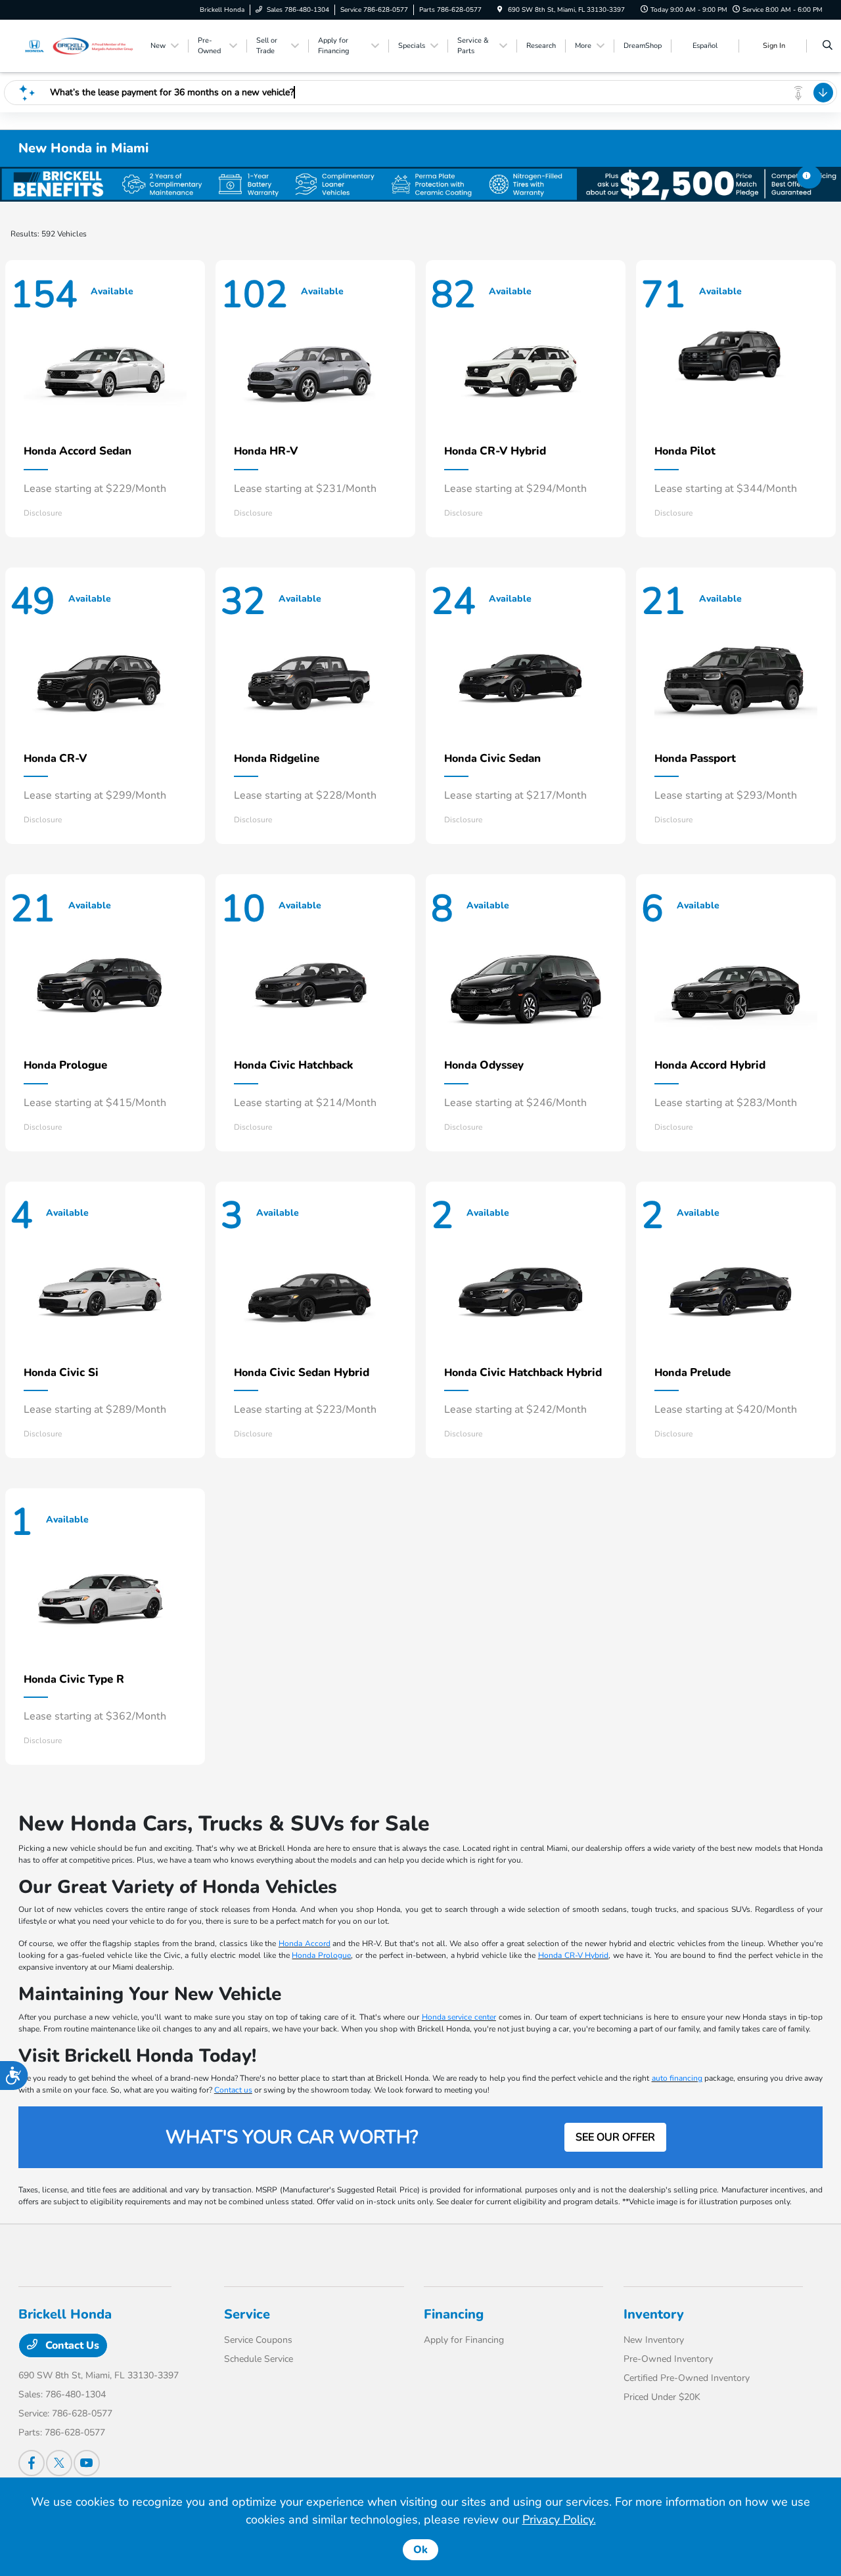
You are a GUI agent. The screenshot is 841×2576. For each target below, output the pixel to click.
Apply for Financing (464, 2340)
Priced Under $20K (662, 2397)
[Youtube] (87, 2463)
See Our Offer (615, 2137)
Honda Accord (305, 1943)
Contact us (233, 2090)
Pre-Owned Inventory (668, 2359)
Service (247, 2314)
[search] (828, 46)
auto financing (677, 2078)
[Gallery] (420, 184)
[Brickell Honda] (78, 45)
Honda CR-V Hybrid (574, 1955)
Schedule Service (259, 2359)
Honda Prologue (321, 1955)
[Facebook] (32, 2463)
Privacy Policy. (559, 2520)
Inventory (654, 2314)
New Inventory (654, 2340)
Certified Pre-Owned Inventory (687, 2378)
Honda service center (459, 2017)
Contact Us (71, 2345)
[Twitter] (59, 2463)
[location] (500, 10)
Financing (454, 2314)
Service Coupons (258, 2340)
